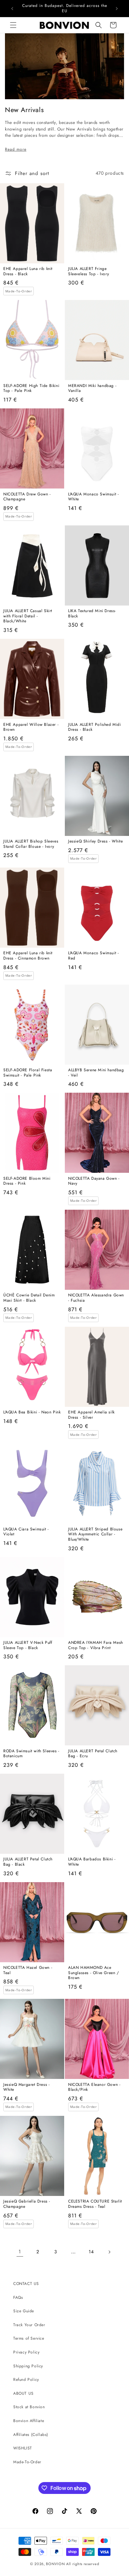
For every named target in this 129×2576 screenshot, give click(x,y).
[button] (13, 25)
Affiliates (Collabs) (31, 2435)
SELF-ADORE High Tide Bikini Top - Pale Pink (31, 388)
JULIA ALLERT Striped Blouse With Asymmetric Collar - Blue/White (95, 1535)
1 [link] (20, 2252)
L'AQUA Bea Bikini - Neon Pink (32, 1412)
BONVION (55, 2564)
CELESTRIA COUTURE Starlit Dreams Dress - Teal (95, 2204)
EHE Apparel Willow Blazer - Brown (31, 727)
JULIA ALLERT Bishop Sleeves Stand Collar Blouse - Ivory (31, 844)
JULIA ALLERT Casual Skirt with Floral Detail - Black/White (28, 616)
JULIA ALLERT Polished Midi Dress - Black (95, 727)
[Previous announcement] (12, 9)
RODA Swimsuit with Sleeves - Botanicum (31, 1754)
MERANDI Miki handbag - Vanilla (92, 388)
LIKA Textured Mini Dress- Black (92, 614)
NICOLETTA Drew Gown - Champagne (27, 497)
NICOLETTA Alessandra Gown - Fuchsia (96, 1298)
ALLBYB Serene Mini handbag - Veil (96, 1073)
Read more (16, 149)
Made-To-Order (27, 2462)
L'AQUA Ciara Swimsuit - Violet (26, 1532)
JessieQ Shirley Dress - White (95, 842)
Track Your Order (29, 2325)
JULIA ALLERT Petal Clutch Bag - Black (28, 1862)
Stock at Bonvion (29, 2407)
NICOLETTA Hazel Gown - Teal (28, 1970)
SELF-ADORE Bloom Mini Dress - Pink (27, 1181)
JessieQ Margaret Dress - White (26, 2087)
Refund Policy (26, 2380)
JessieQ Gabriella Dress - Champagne (27, 2204)
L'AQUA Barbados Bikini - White (92, 1862)
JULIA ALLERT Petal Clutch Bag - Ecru (93, 1754)
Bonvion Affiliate (29, 2421)
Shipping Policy (28, 2366)
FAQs (18, 2297)
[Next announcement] (117, 9)
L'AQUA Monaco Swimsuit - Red (93, 956)
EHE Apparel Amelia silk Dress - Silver (91, 1415)
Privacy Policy (26, 2352)
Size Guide (24, 2311)
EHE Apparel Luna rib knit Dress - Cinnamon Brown (28, 956)
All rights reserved (83, 2564)
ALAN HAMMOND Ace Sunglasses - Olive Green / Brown (94, 1973)
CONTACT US (26, 2284)
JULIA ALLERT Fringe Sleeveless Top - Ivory (88, 271)
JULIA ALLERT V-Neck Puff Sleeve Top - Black (28, 1645)
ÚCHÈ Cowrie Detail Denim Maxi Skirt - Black (29, 1298)
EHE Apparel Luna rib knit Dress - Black (28, 271)
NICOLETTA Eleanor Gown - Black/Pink (94, 2087)
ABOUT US (23, 2393)
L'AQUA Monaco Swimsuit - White (93, 497)
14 (91, 2252)
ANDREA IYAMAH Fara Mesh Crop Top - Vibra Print (96, 1645)
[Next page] (109, 2252)
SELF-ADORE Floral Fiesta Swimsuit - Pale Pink (28, 1073)
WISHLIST (23, 2448)
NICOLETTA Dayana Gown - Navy (94, 1181)
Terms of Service (29, 2338)
